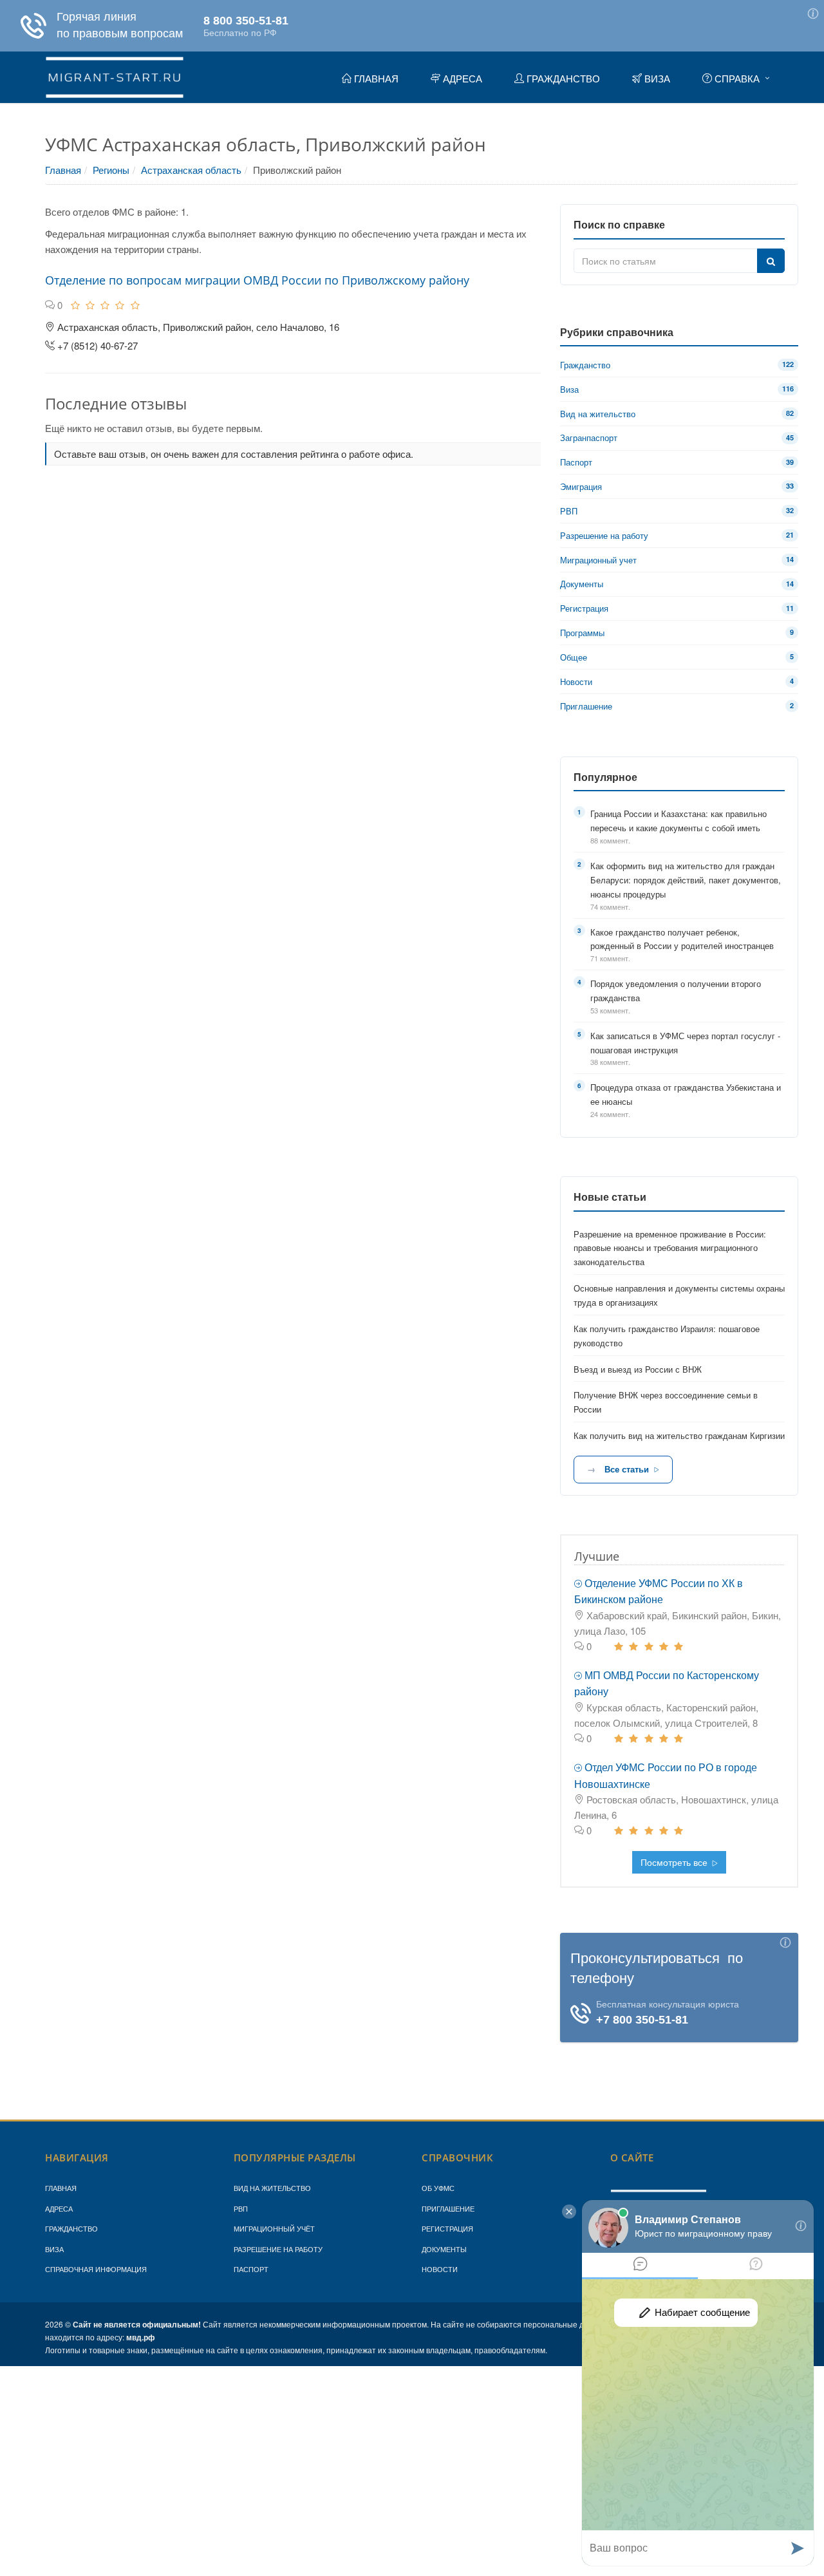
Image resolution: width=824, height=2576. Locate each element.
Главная (63, 170)
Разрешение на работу (278, 2249)
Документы (444, 2249)
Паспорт (251, 2269)
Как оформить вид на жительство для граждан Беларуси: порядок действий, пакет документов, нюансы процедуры (686, 880)
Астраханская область (191, 170)
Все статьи (627, 1469)
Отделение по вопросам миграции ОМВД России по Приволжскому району (257, 280)
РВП (241, 2208)
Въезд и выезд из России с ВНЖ (638, 1369)
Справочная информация (96, 2269)
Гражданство (71, 2228)
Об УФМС (438, 2188)
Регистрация (447, 2228)
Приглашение (448, 2208)
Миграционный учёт (274, 2228)
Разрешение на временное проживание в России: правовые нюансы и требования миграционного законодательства (670, 1248)
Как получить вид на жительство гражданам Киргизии (679, 1435)
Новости (440, 2269)
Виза (54, 2249)
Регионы (111, 170)
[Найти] (771, 261)
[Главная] (115, 75)
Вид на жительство (272, 2188)
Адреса (59, 2208)
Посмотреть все (675, 1862)
